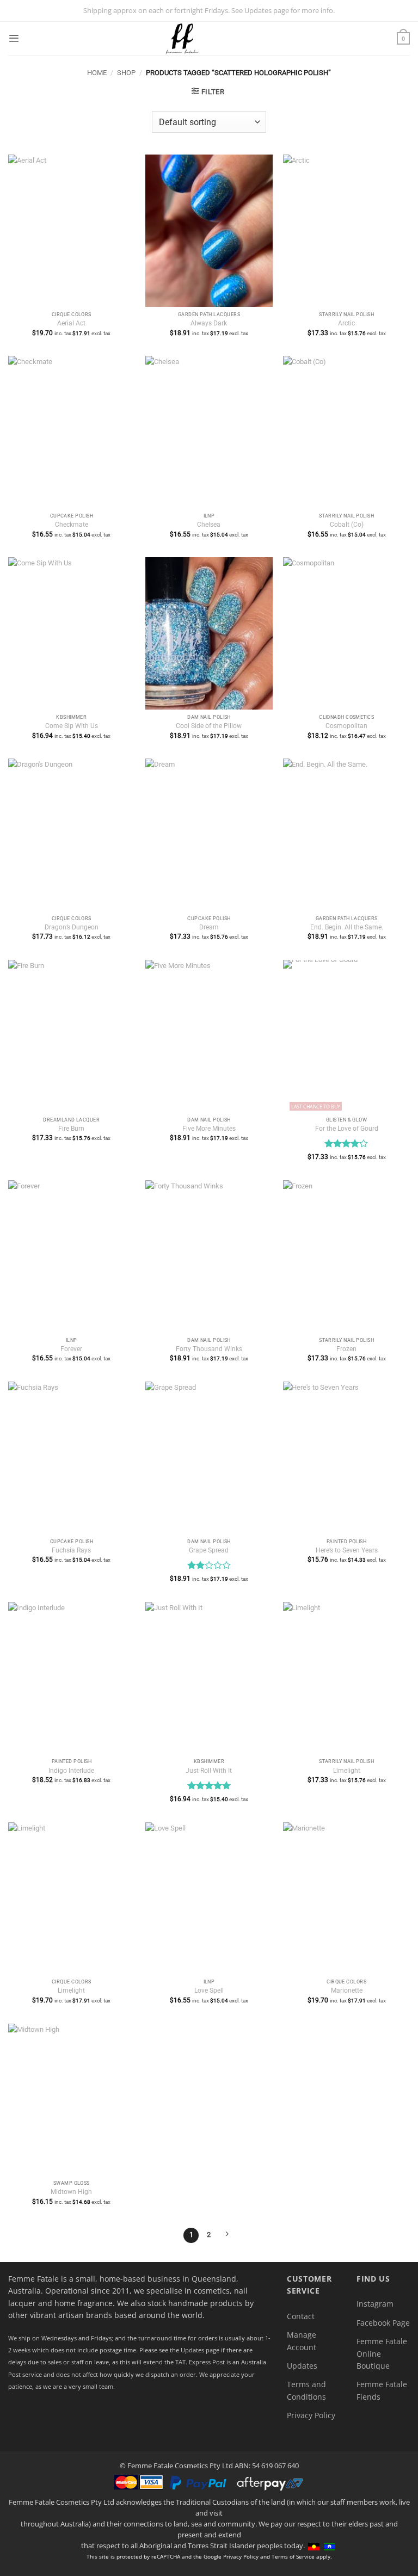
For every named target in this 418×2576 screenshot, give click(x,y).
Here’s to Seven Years (347, 1550)
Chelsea (209, 525)
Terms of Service (293, 2556)
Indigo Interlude (71, 1771)
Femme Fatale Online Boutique (382, 2353)
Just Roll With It (209, 1771)
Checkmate (72, 525)
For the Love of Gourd (347, 1129)
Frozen (346, 1349)
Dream (209, 927)
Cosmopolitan (346, 726)
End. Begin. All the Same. (347, 927)
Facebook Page (383, 2323)
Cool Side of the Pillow (209, 726)
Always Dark (209, 323)
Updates (302, 2366)
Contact (301, 2316)
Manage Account (302, 2341)
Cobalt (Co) (347, 525)
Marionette (347, 1990)
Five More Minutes (209, 1129)
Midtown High (71, 2192)
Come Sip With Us (72, 726)
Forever (71, 1349)
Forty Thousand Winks (209, 1349)
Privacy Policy (311, 2415)
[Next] (227, 2235)
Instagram (375, 2304)
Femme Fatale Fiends (382, 2390)
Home (97, 73)
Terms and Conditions (306, 2390)
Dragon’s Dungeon (72, 927)
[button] (14, 38)
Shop (126, 73)
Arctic (346, 323)
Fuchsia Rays (71, 1550)
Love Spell (209, 1990)
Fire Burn (71, 1129)
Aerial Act (71, 323)
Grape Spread (209, 1550)
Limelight (347, 1771)
